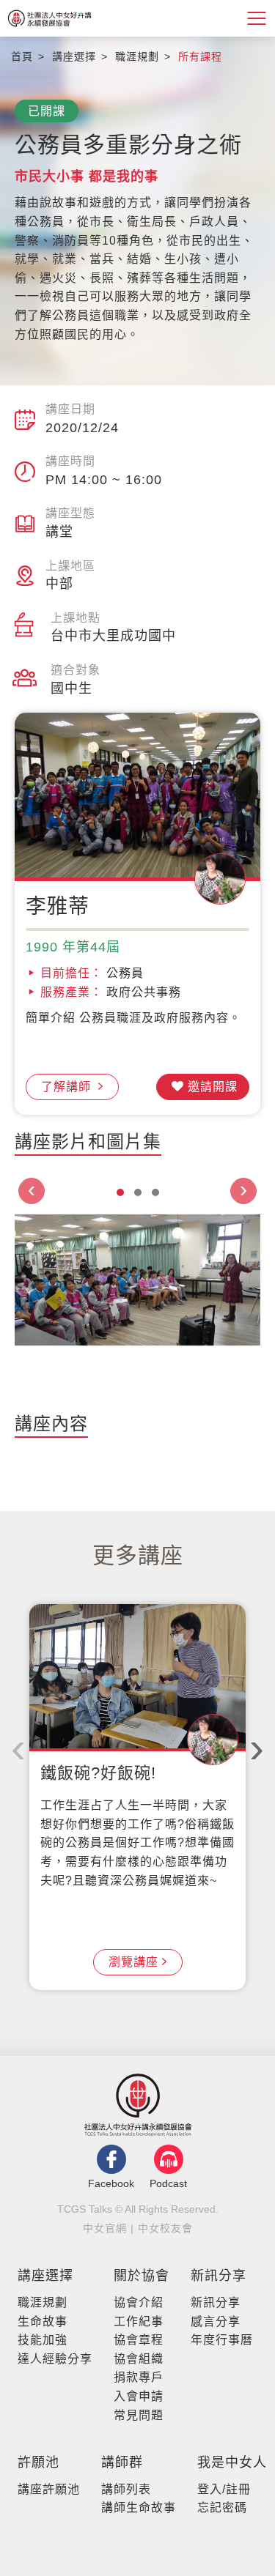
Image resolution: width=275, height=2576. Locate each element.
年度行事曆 (222, 2340)
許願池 (38, 2462)
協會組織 (139, 2359)
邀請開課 (213, 1087)
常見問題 (139, 2415)
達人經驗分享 (55, 2359)
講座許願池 (49, 2489)
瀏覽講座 (133, 1962)
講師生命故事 (139, 2508)
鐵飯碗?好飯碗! (98, 1773)
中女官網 (105, 2228)
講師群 (122, 2462)
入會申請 (139, 2396)
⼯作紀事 (139, 2321)
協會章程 (139, 2340)
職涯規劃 (43, 2302)
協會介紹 (139, 2302)
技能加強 (43, 2340)
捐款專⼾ (139, 2377)
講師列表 (126, 2489)
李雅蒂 (58, 906)
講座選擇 (45, 2276)
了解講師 (68, 1087)
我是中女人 (232, 2462)
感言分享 (216, 2321)
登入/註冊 (224, 2489)
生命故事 (43, 2321)
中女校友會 (165, 2228)
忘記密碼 (222, 2508)
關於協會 (142, 2276)
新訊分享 (219, 2276)
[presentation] (32, 1191)
